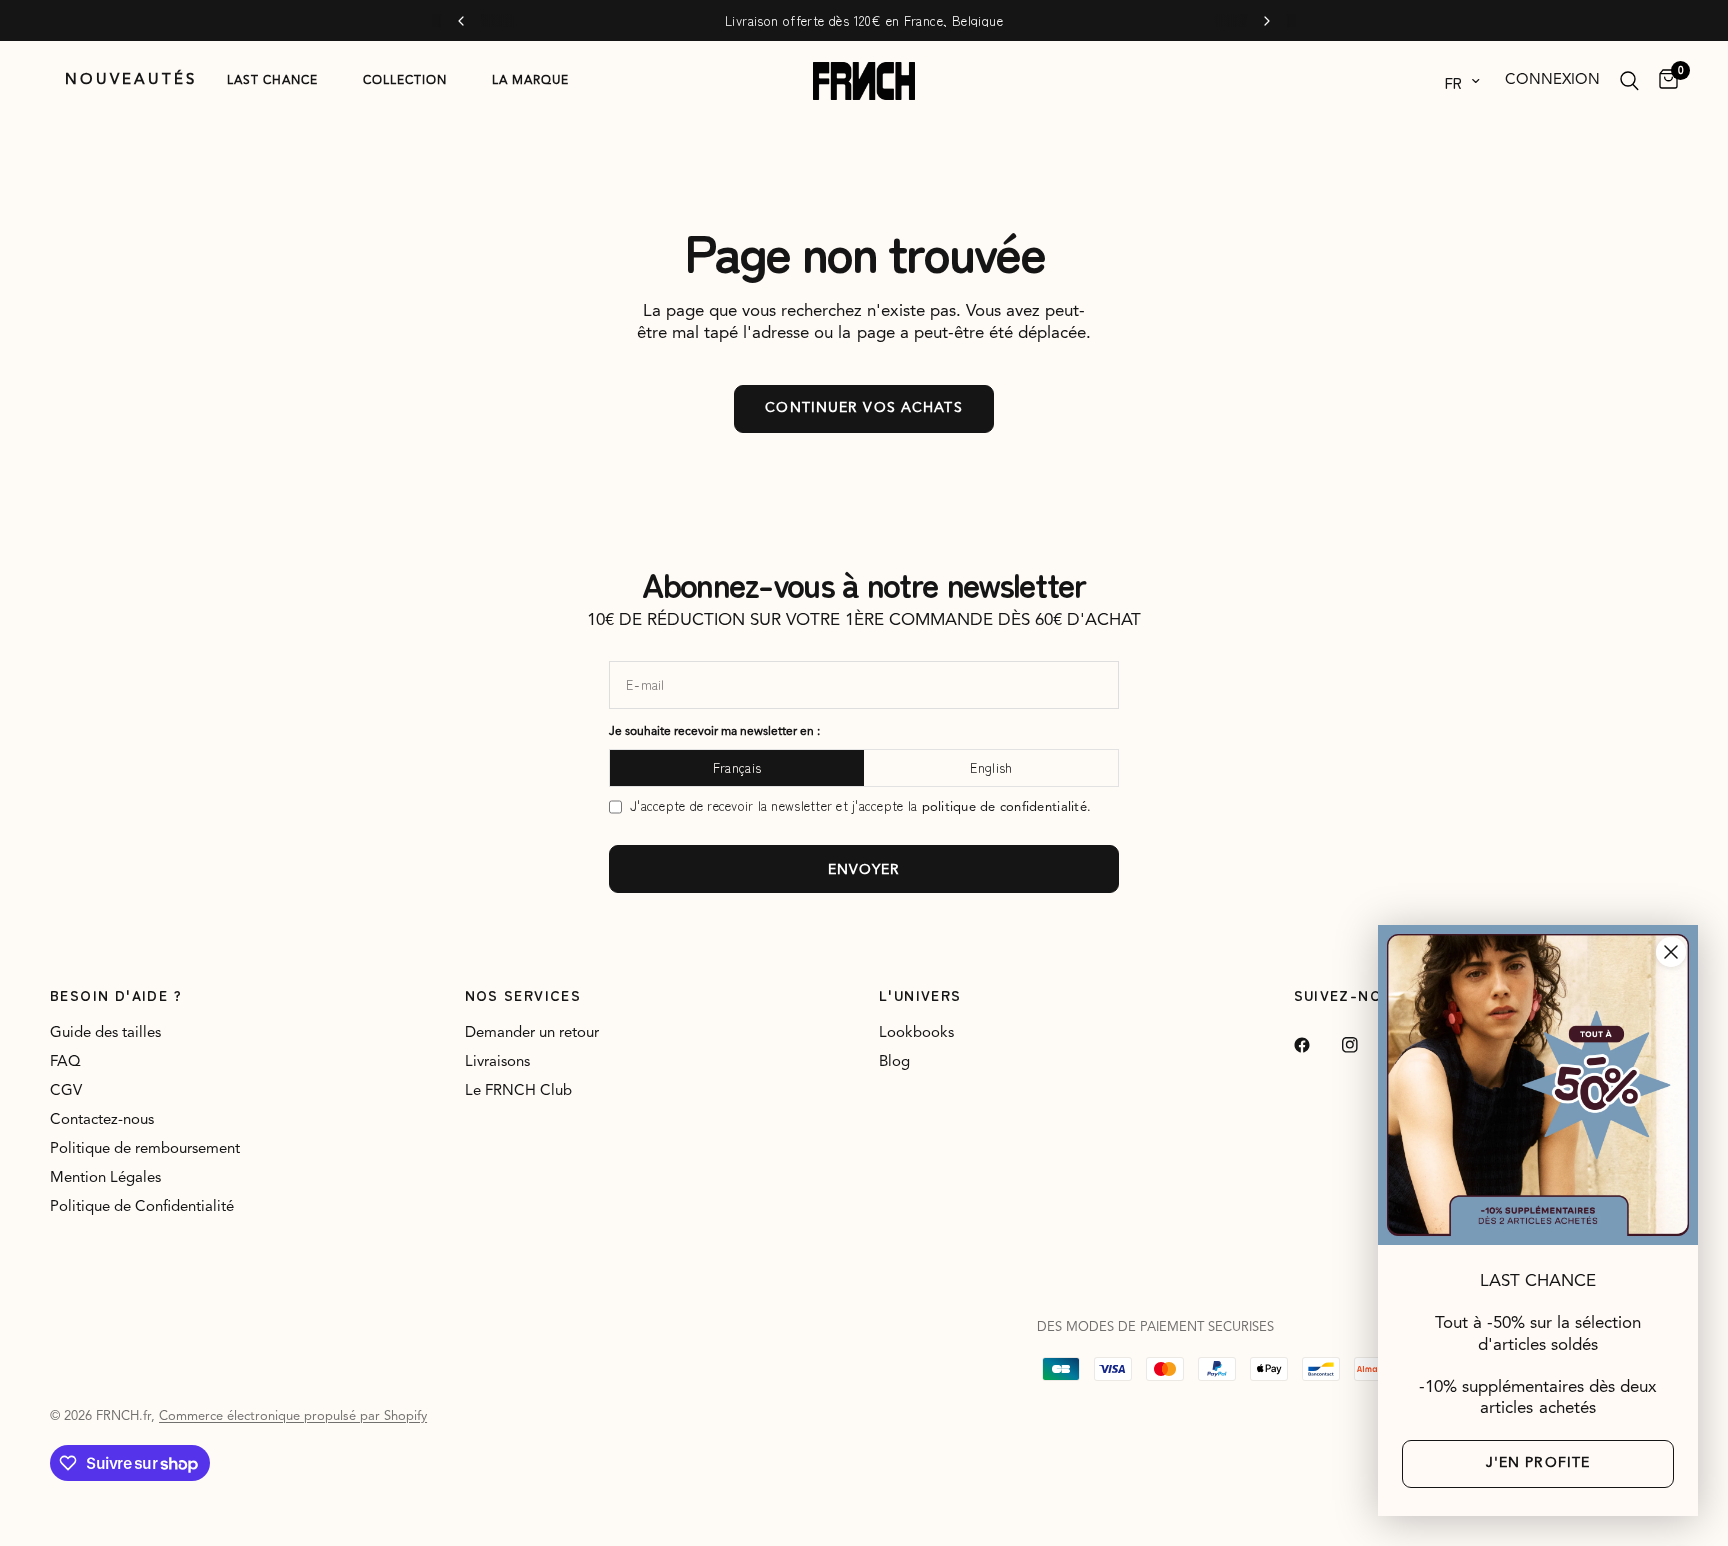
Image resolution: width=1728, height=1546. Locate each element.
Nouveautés (131, 80)
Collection (405, 81)
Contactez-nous (102, 1120)
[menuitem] (131, 81)
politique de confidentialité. (1007, 807)
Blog (894, 1062)
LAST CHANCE (272, 81)
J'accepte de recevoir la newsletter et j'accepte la (860, 806)
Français (737, 767)
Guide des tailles (105, 1033)
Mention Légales (105, 1178)
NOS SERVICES (523, 995)
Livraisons (497, 1062)
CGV (66, 1091)
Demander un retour (532, 1033)
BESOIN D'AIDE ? (116, 995)
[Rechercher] (1629, 81)
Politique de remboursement (145, 1149)
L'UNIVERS (920, 995)
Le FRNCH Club (518, 1091)
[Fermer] (1671, 952)
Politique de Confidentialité (142, 1207)
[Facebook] (1316, 1045)
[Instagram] (1364, 1045)
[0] (1663, 81)
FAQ (65, 1062)
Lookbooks (916, 1033)
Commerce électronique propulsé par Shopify (293, 1416)
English (991, 767)
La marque (530, 81)
